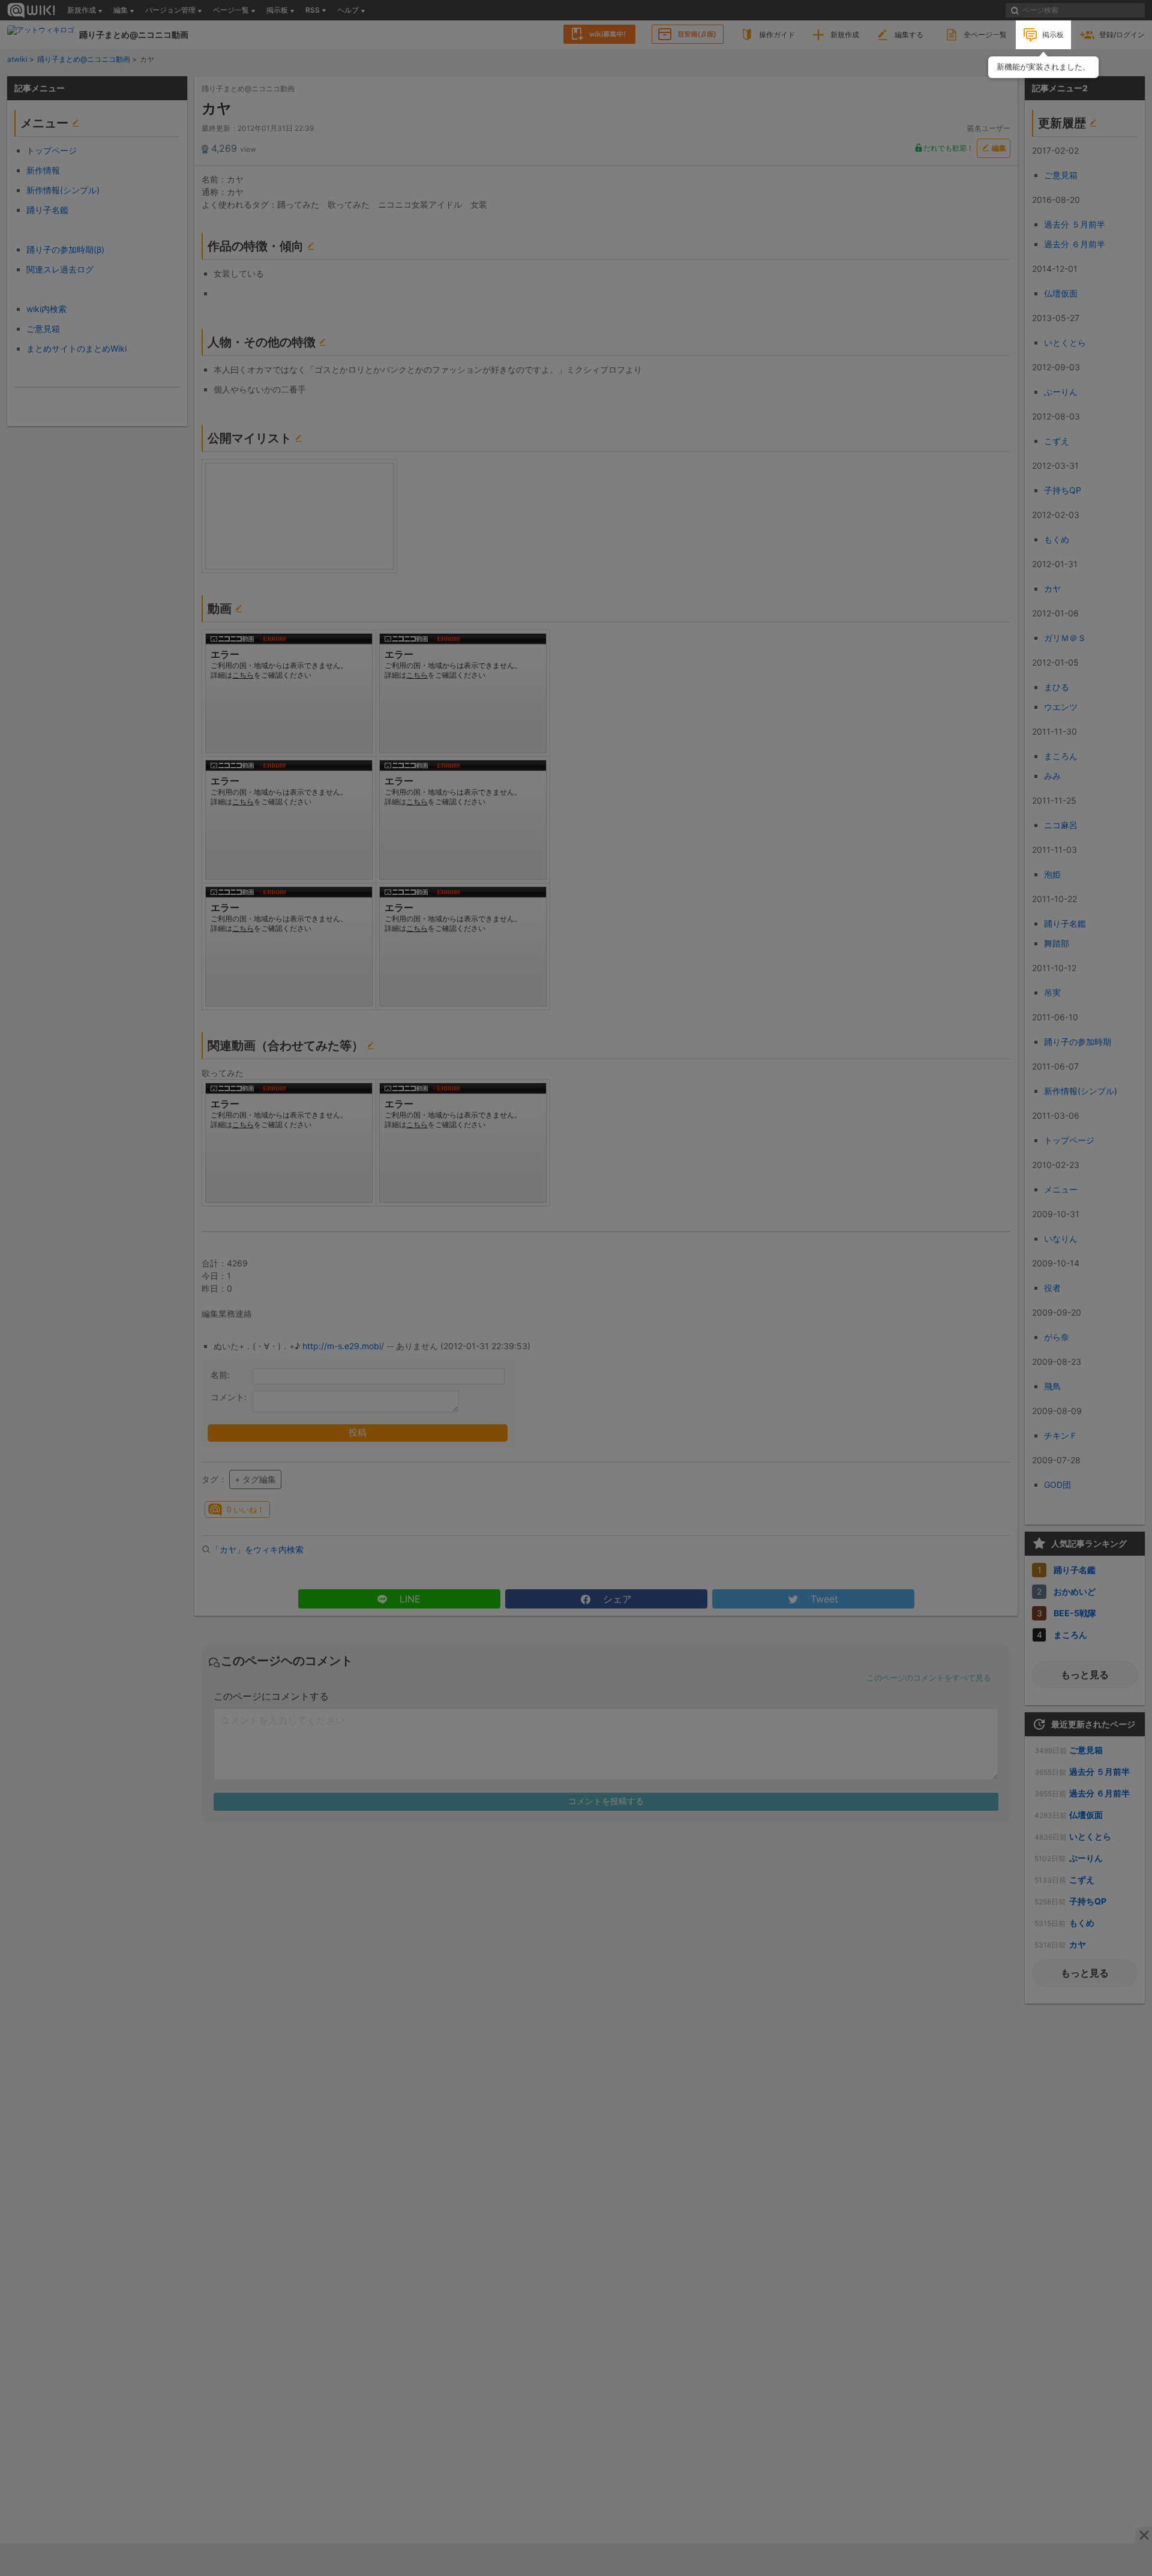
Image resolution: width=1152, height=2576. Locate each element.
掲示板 (1053, 35)
